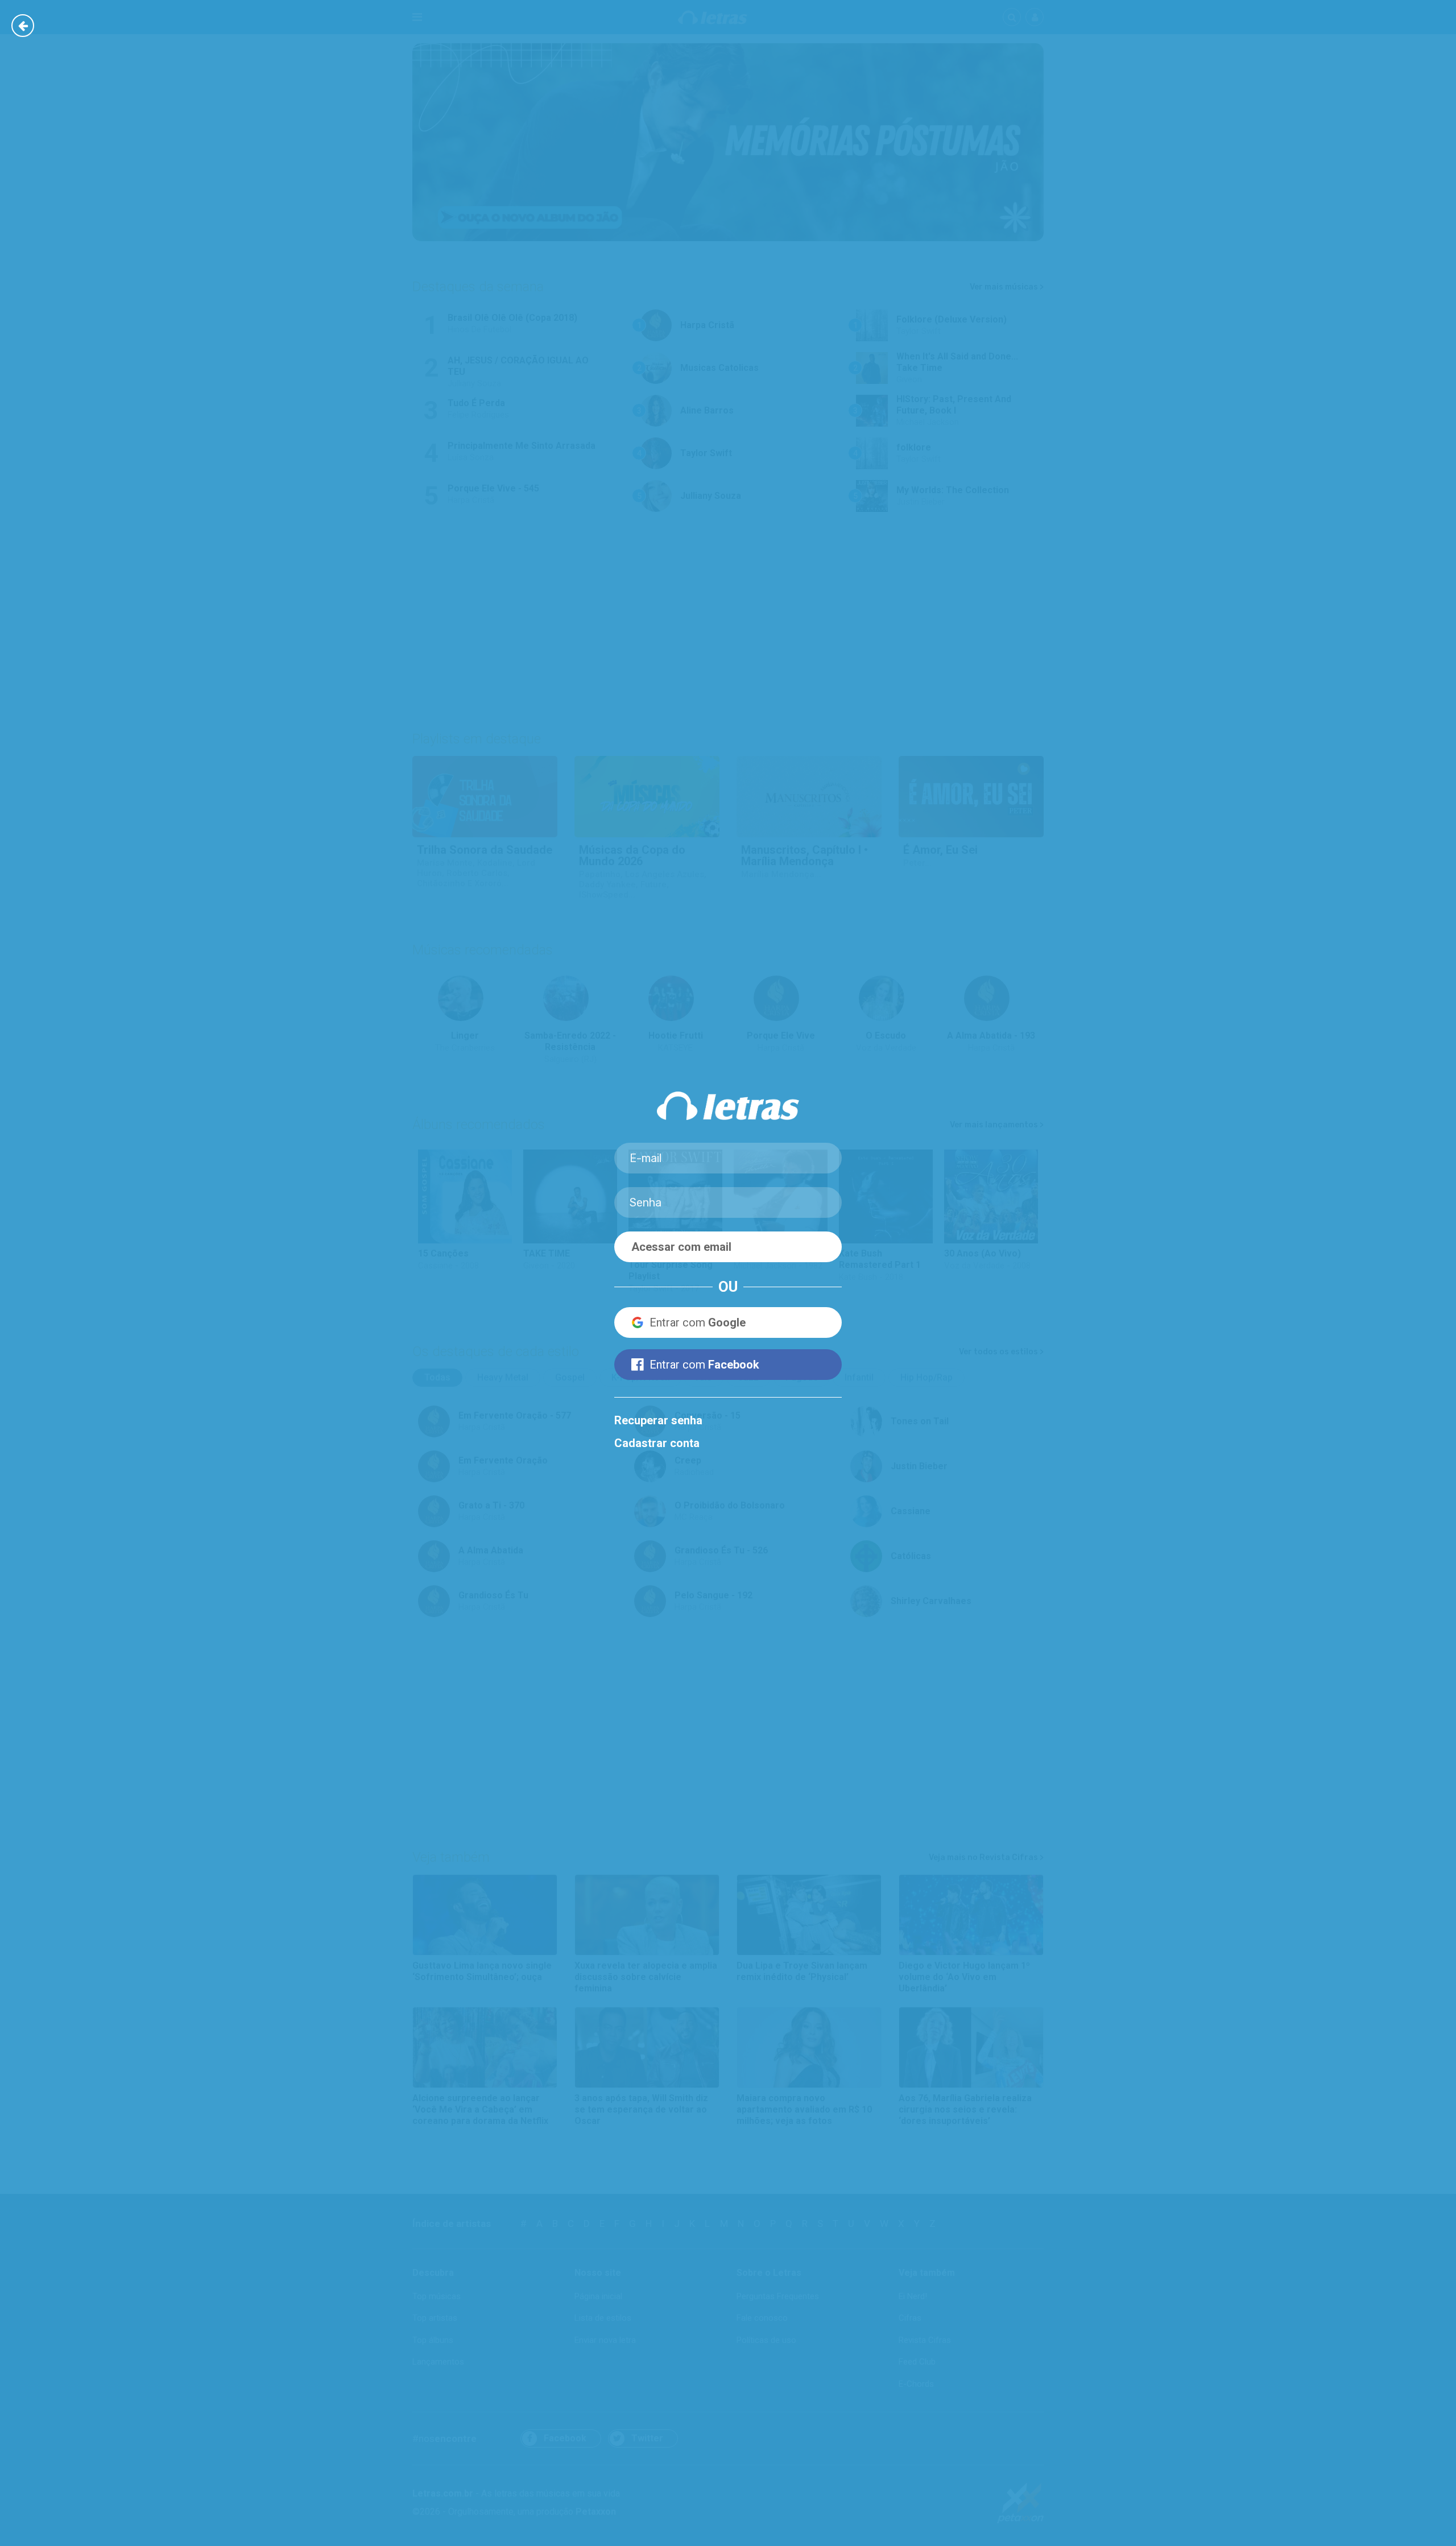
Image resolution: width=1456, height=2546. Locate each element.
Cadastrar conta (657, 1443)
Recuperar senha (658, 1420)
